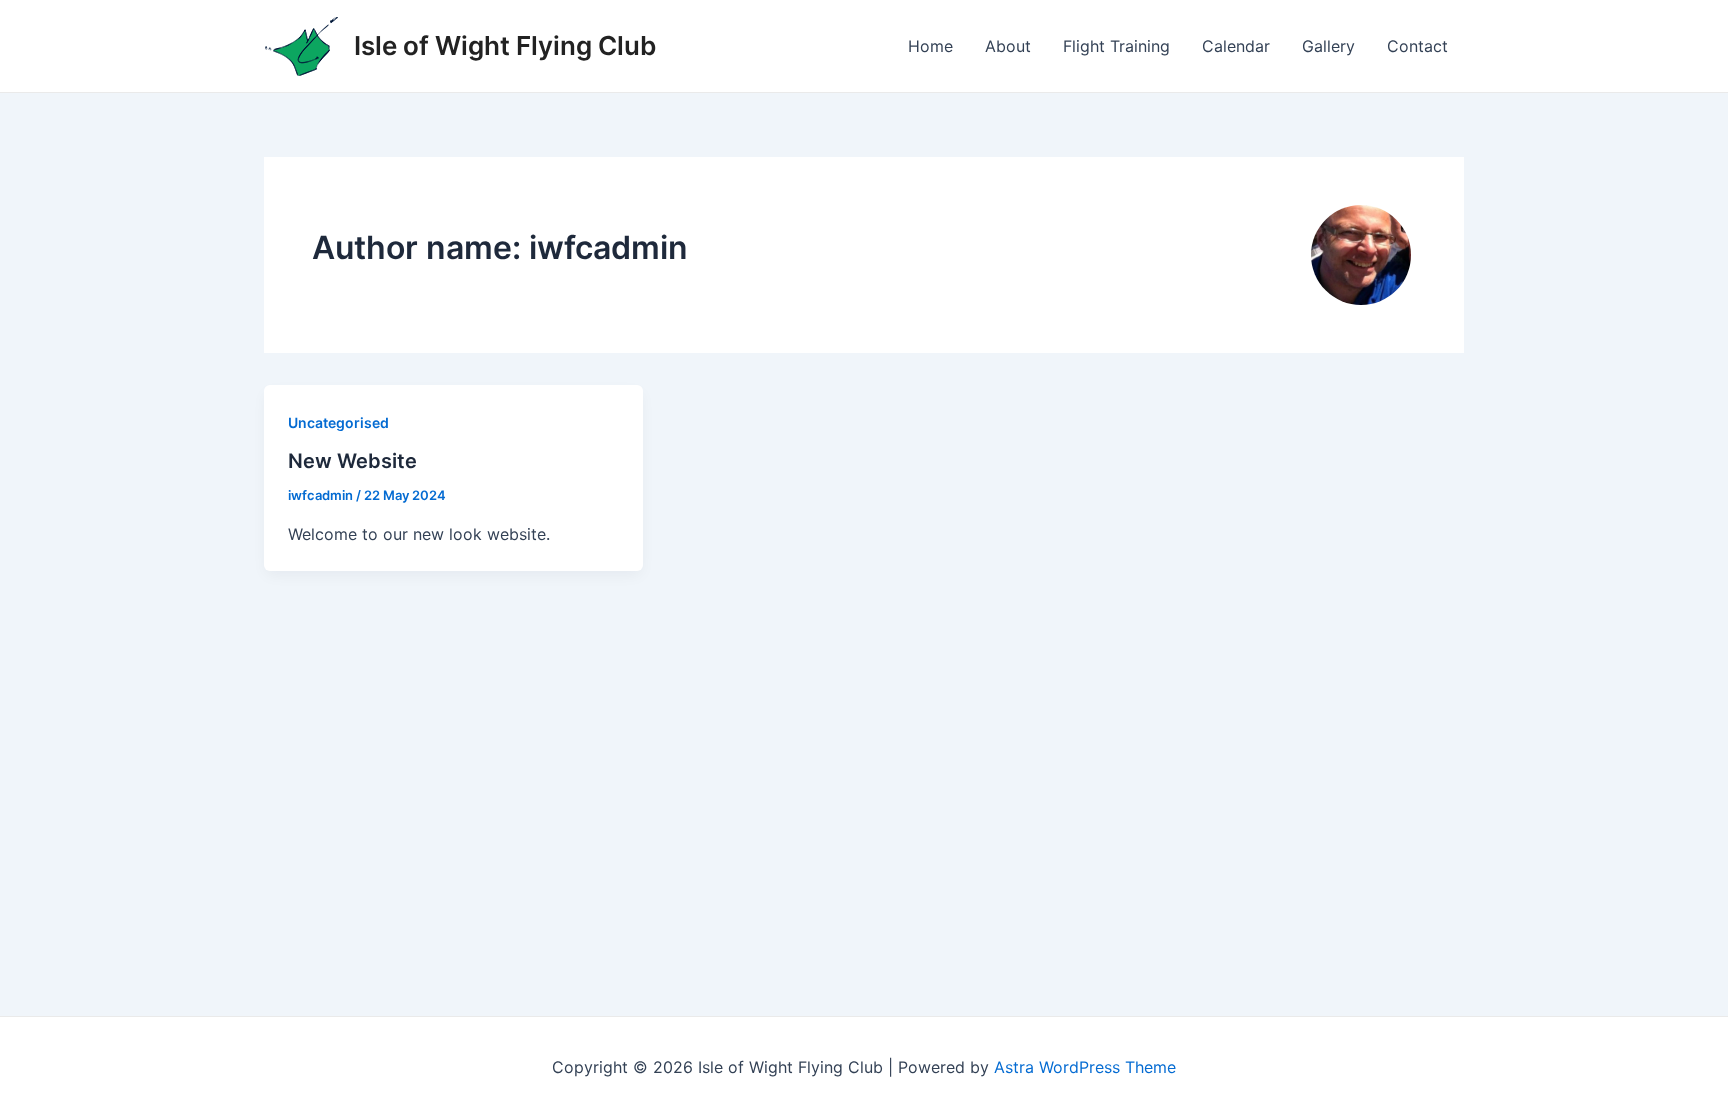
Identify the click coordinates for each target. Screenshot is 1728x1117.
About (1008, 46)
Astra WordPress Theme (1085, 1067)
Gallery (1328, 46)
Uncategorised (338, 422)
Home (930, 46)
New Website (352, 461)
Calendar (1236, 46)
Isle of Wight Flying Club (505, 45)
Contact (1417, 46)
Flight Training (1116, 46)
